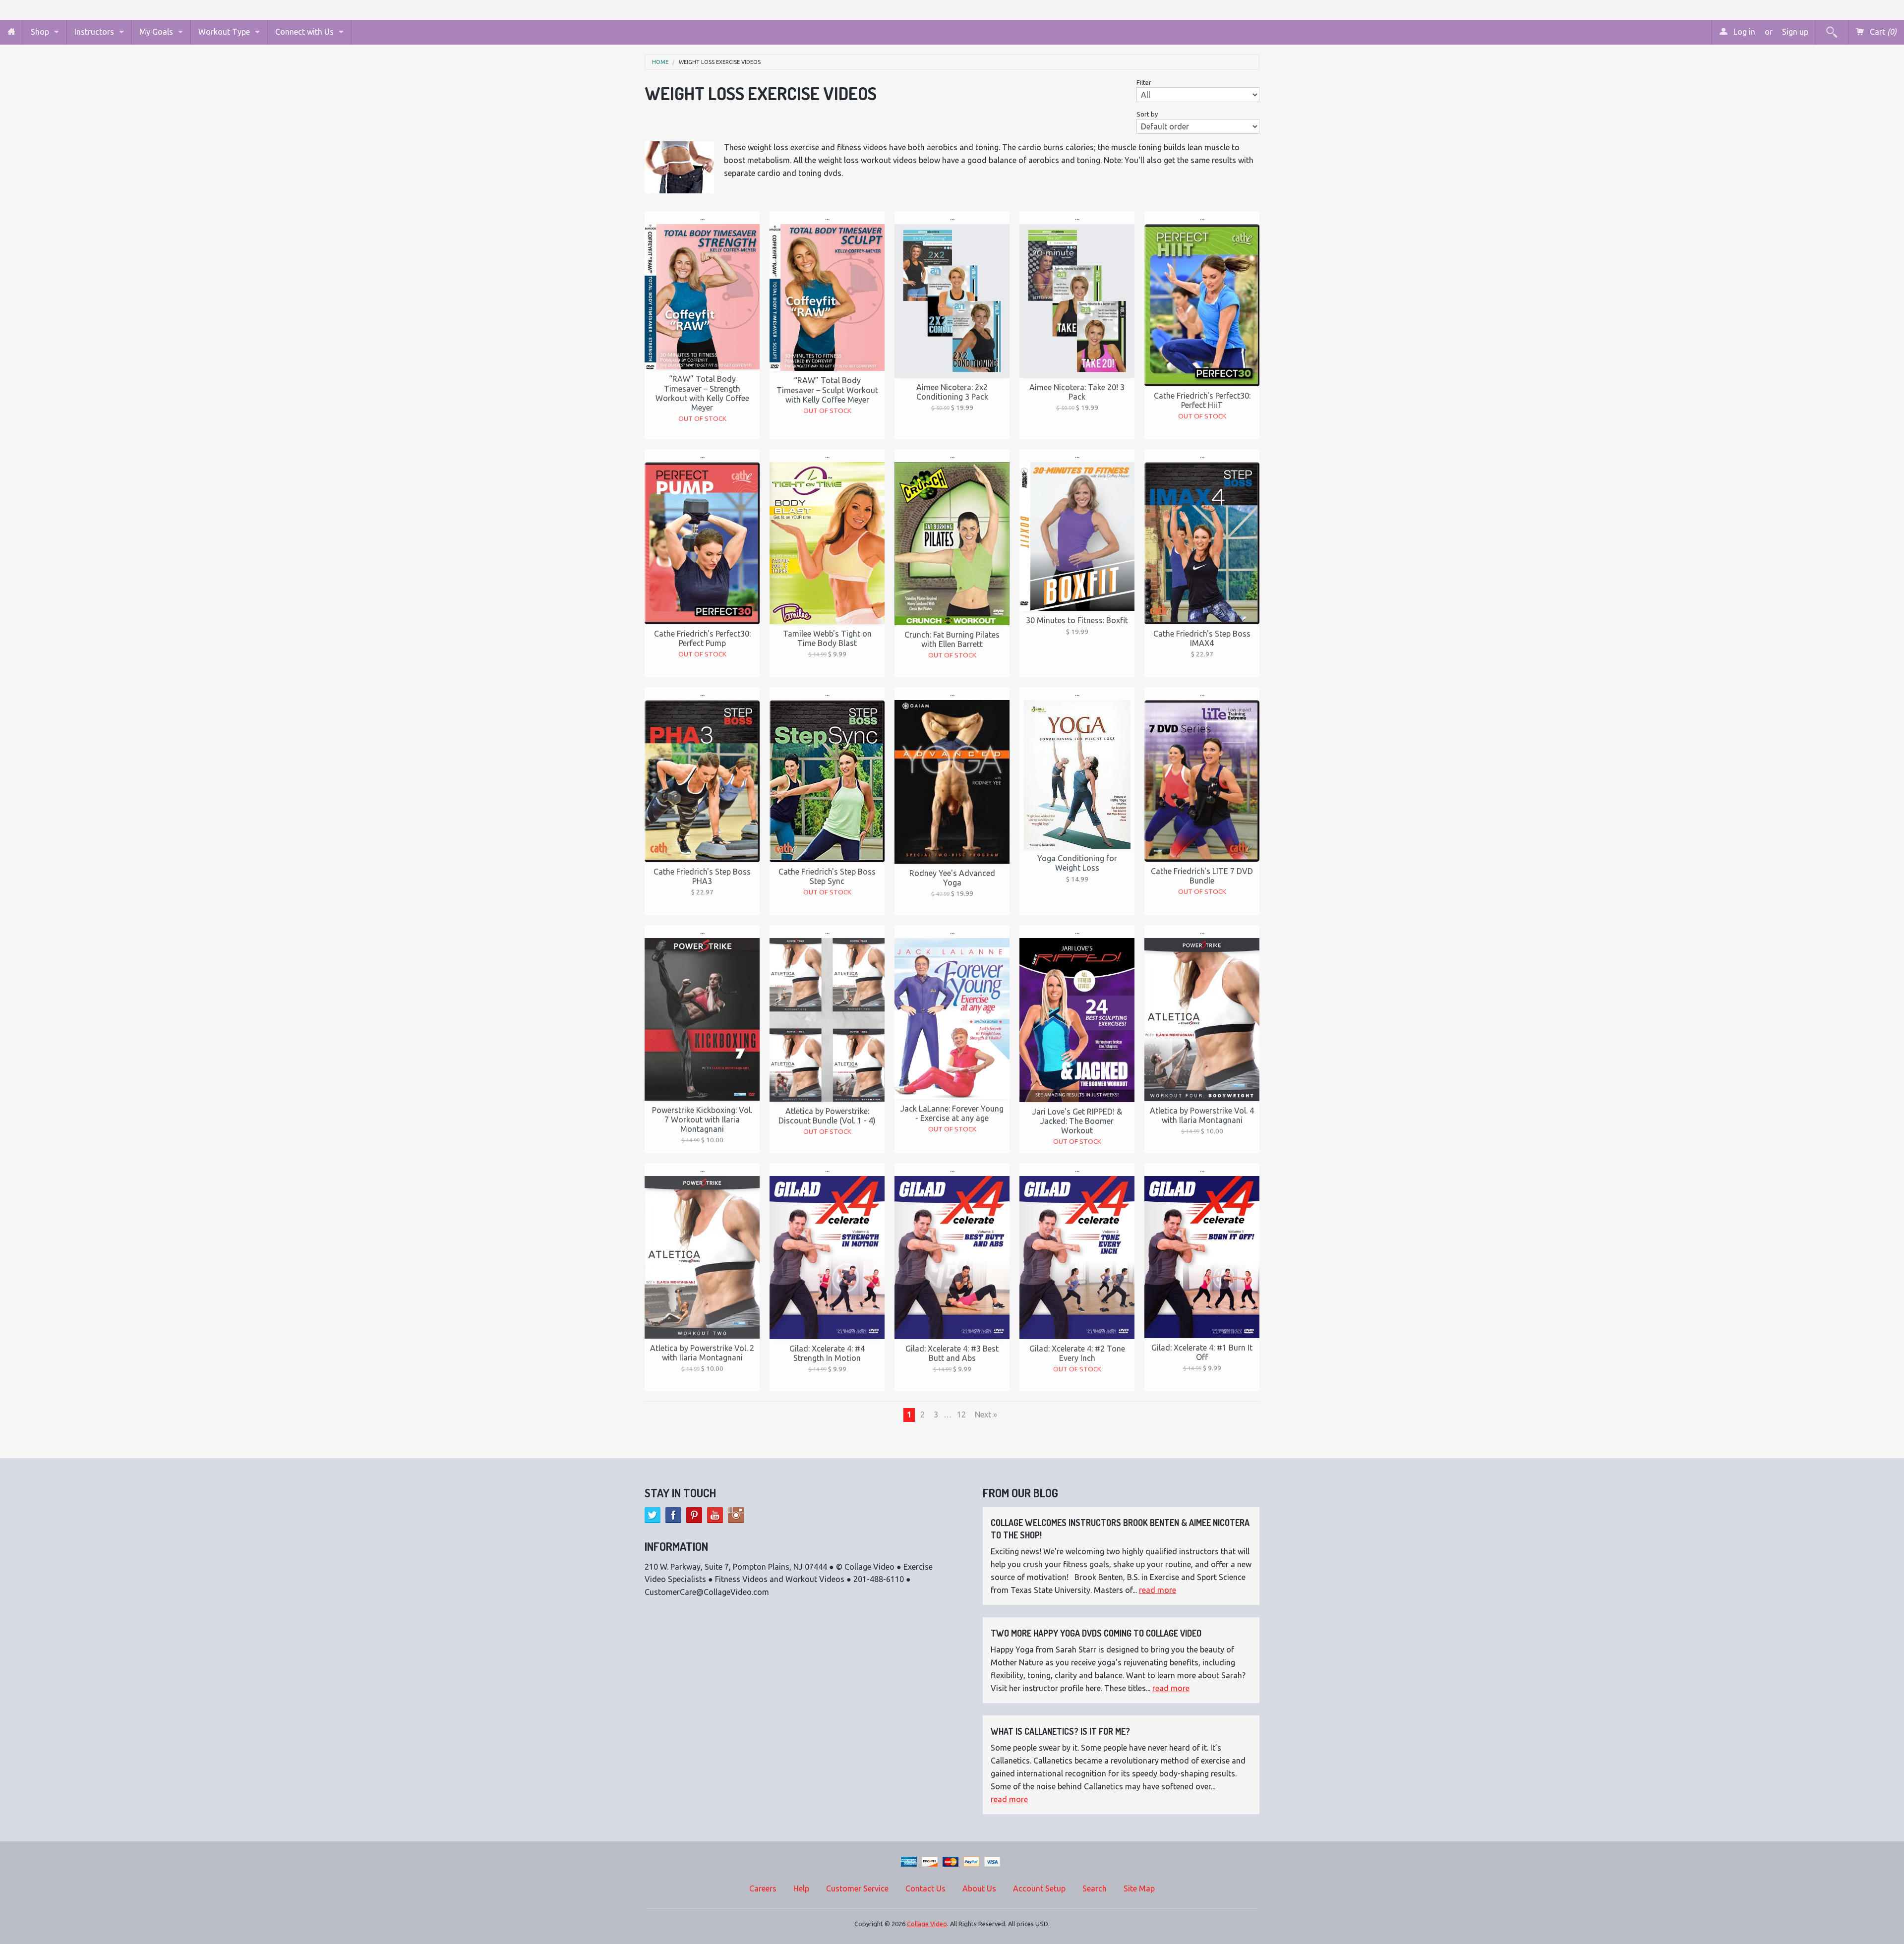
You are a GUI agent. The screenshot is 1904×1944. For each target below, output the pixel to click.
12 (961, 1414)
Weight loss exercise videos (720, 62)
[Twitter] (653, 1515)
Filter (1144, 82)
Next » (986, 1414)
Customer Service (857, 1888)
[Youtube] (715, 1515)
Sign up (1795, 32)
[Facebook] (673, 1515)
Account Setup (1039, 1888)
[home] (11, 32)
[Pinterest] (694, 1515)
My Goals (156, 32)
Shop (40, 32)
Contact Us (925, 1888)
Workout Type (224, 32)
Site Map (1139, 1888)
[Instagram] (736, 1515)
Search (1095, 1888)
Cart (1882, 32)
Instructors (94, 32)
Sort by (1147, 114)
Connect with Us (304, 32)
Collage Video (927, 1924)
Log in (1743, 32)
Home (660, 62)
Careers (763, 1888)
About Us (979, 1888)
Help (801, 1888)
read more (1158, 1590)
